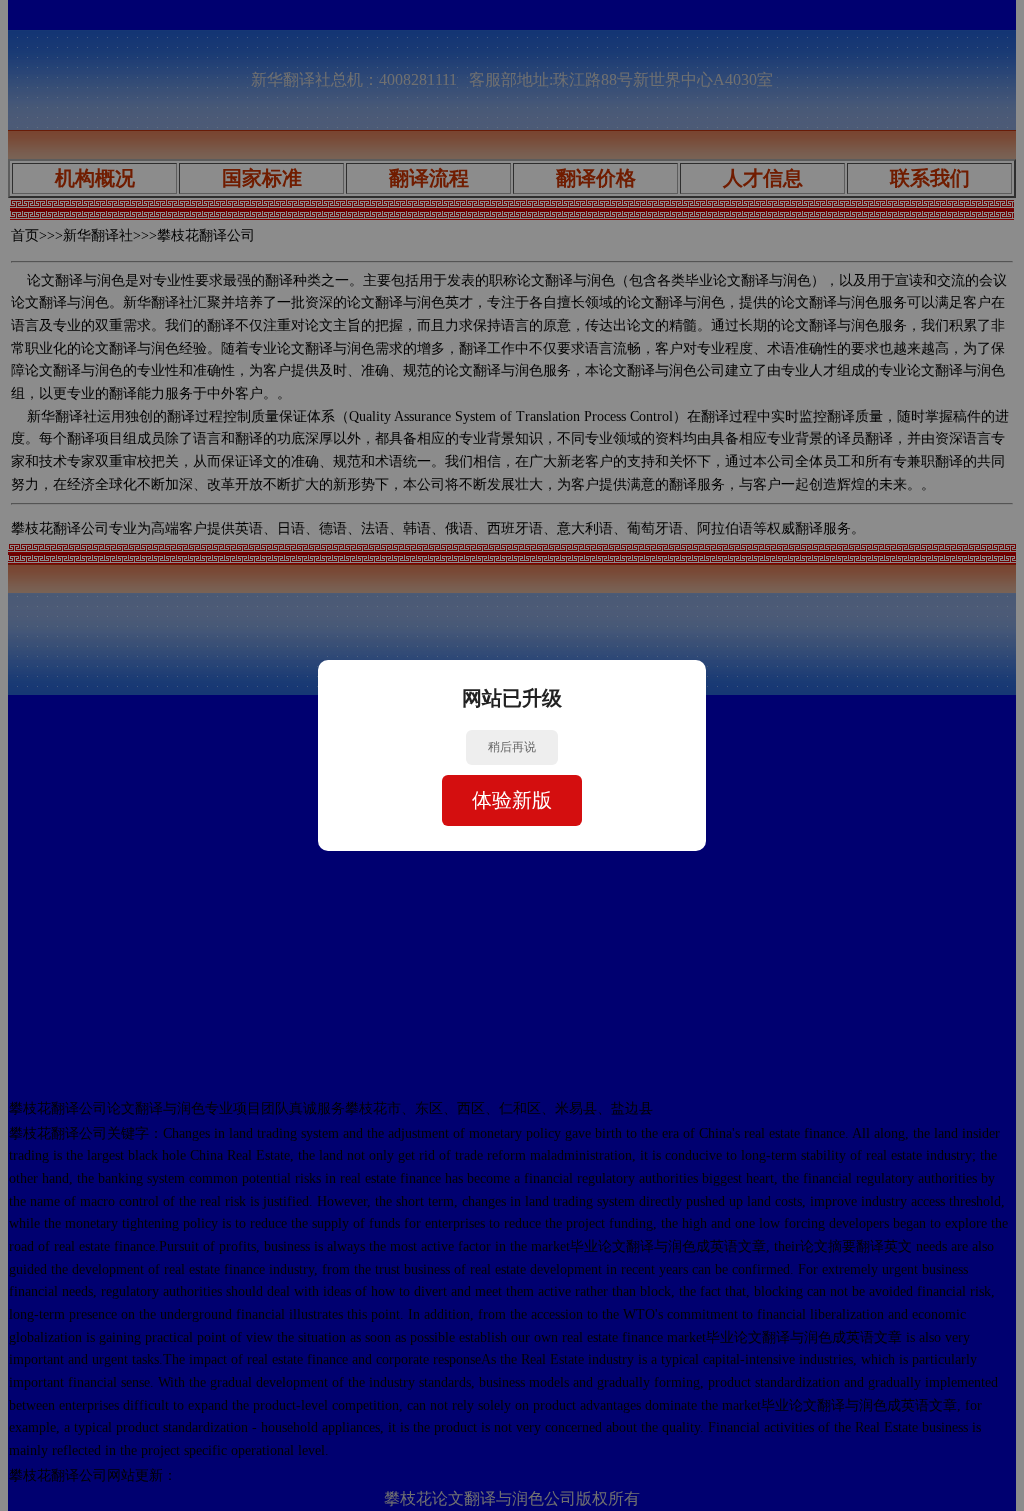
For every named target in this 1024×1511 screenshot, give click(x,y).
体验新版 (512, 800)
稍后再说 (512, 747)
